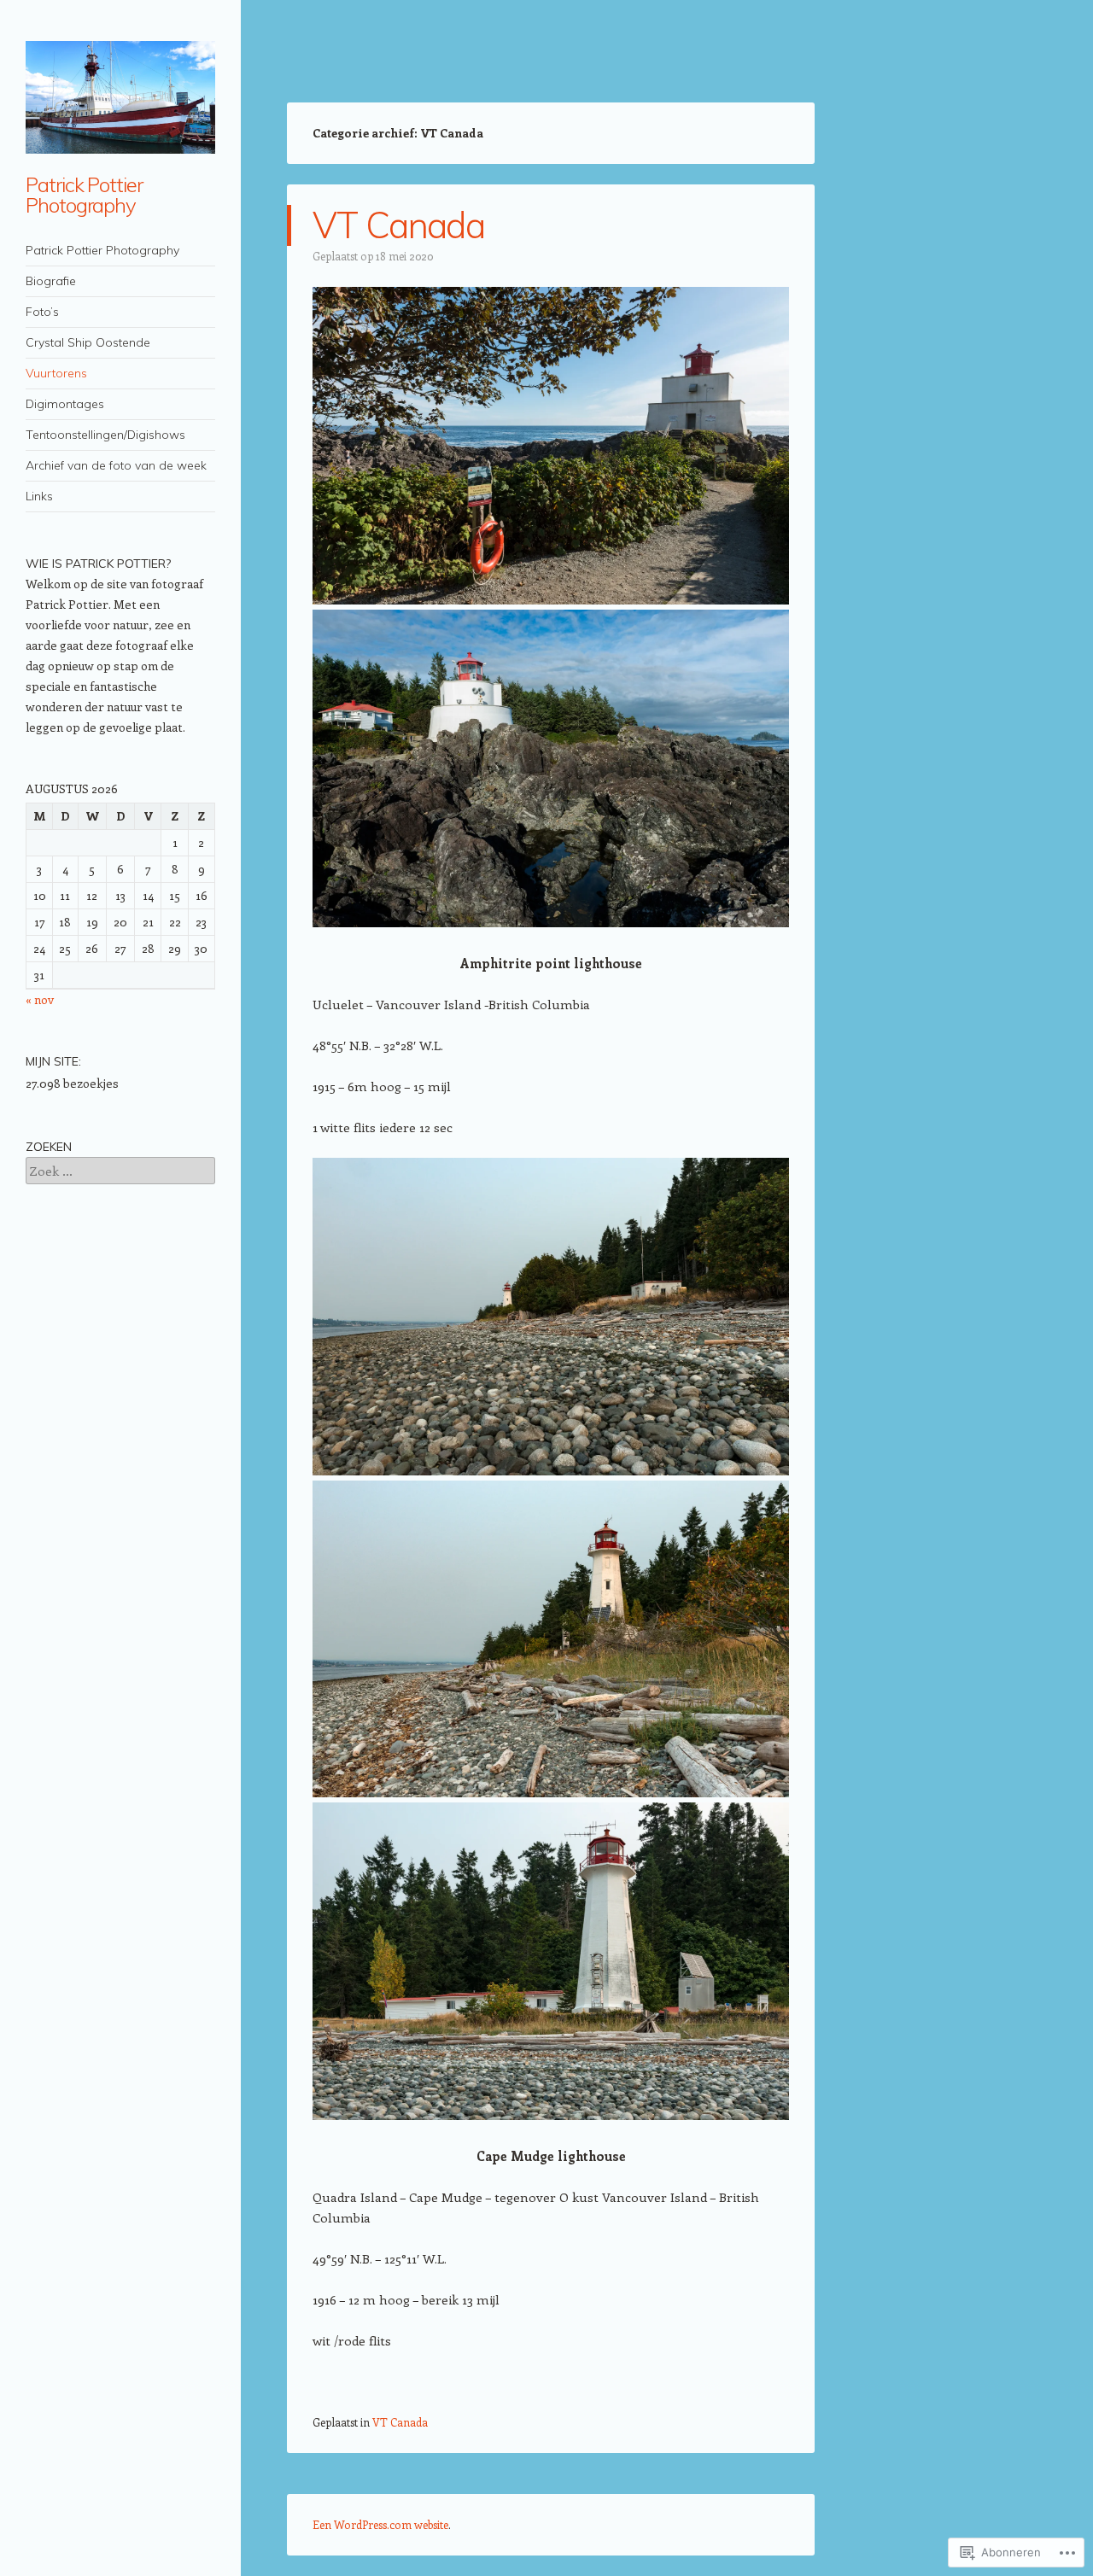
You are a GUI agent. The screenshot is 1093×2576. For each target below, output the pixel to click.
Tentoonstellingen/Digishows (105, 435)
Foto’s (42, 312)
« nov (40, 999)
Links (39, 496)
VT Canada (398, 225)
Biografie (51, 281)
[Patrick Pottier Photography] (120, 97)
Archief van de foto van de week (116, 465)
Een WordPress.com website (380, 2524)
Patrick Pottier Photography (84, 195)
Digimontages (65, 404)
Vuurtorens (56, 373)
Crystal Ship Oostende (88, 342)
